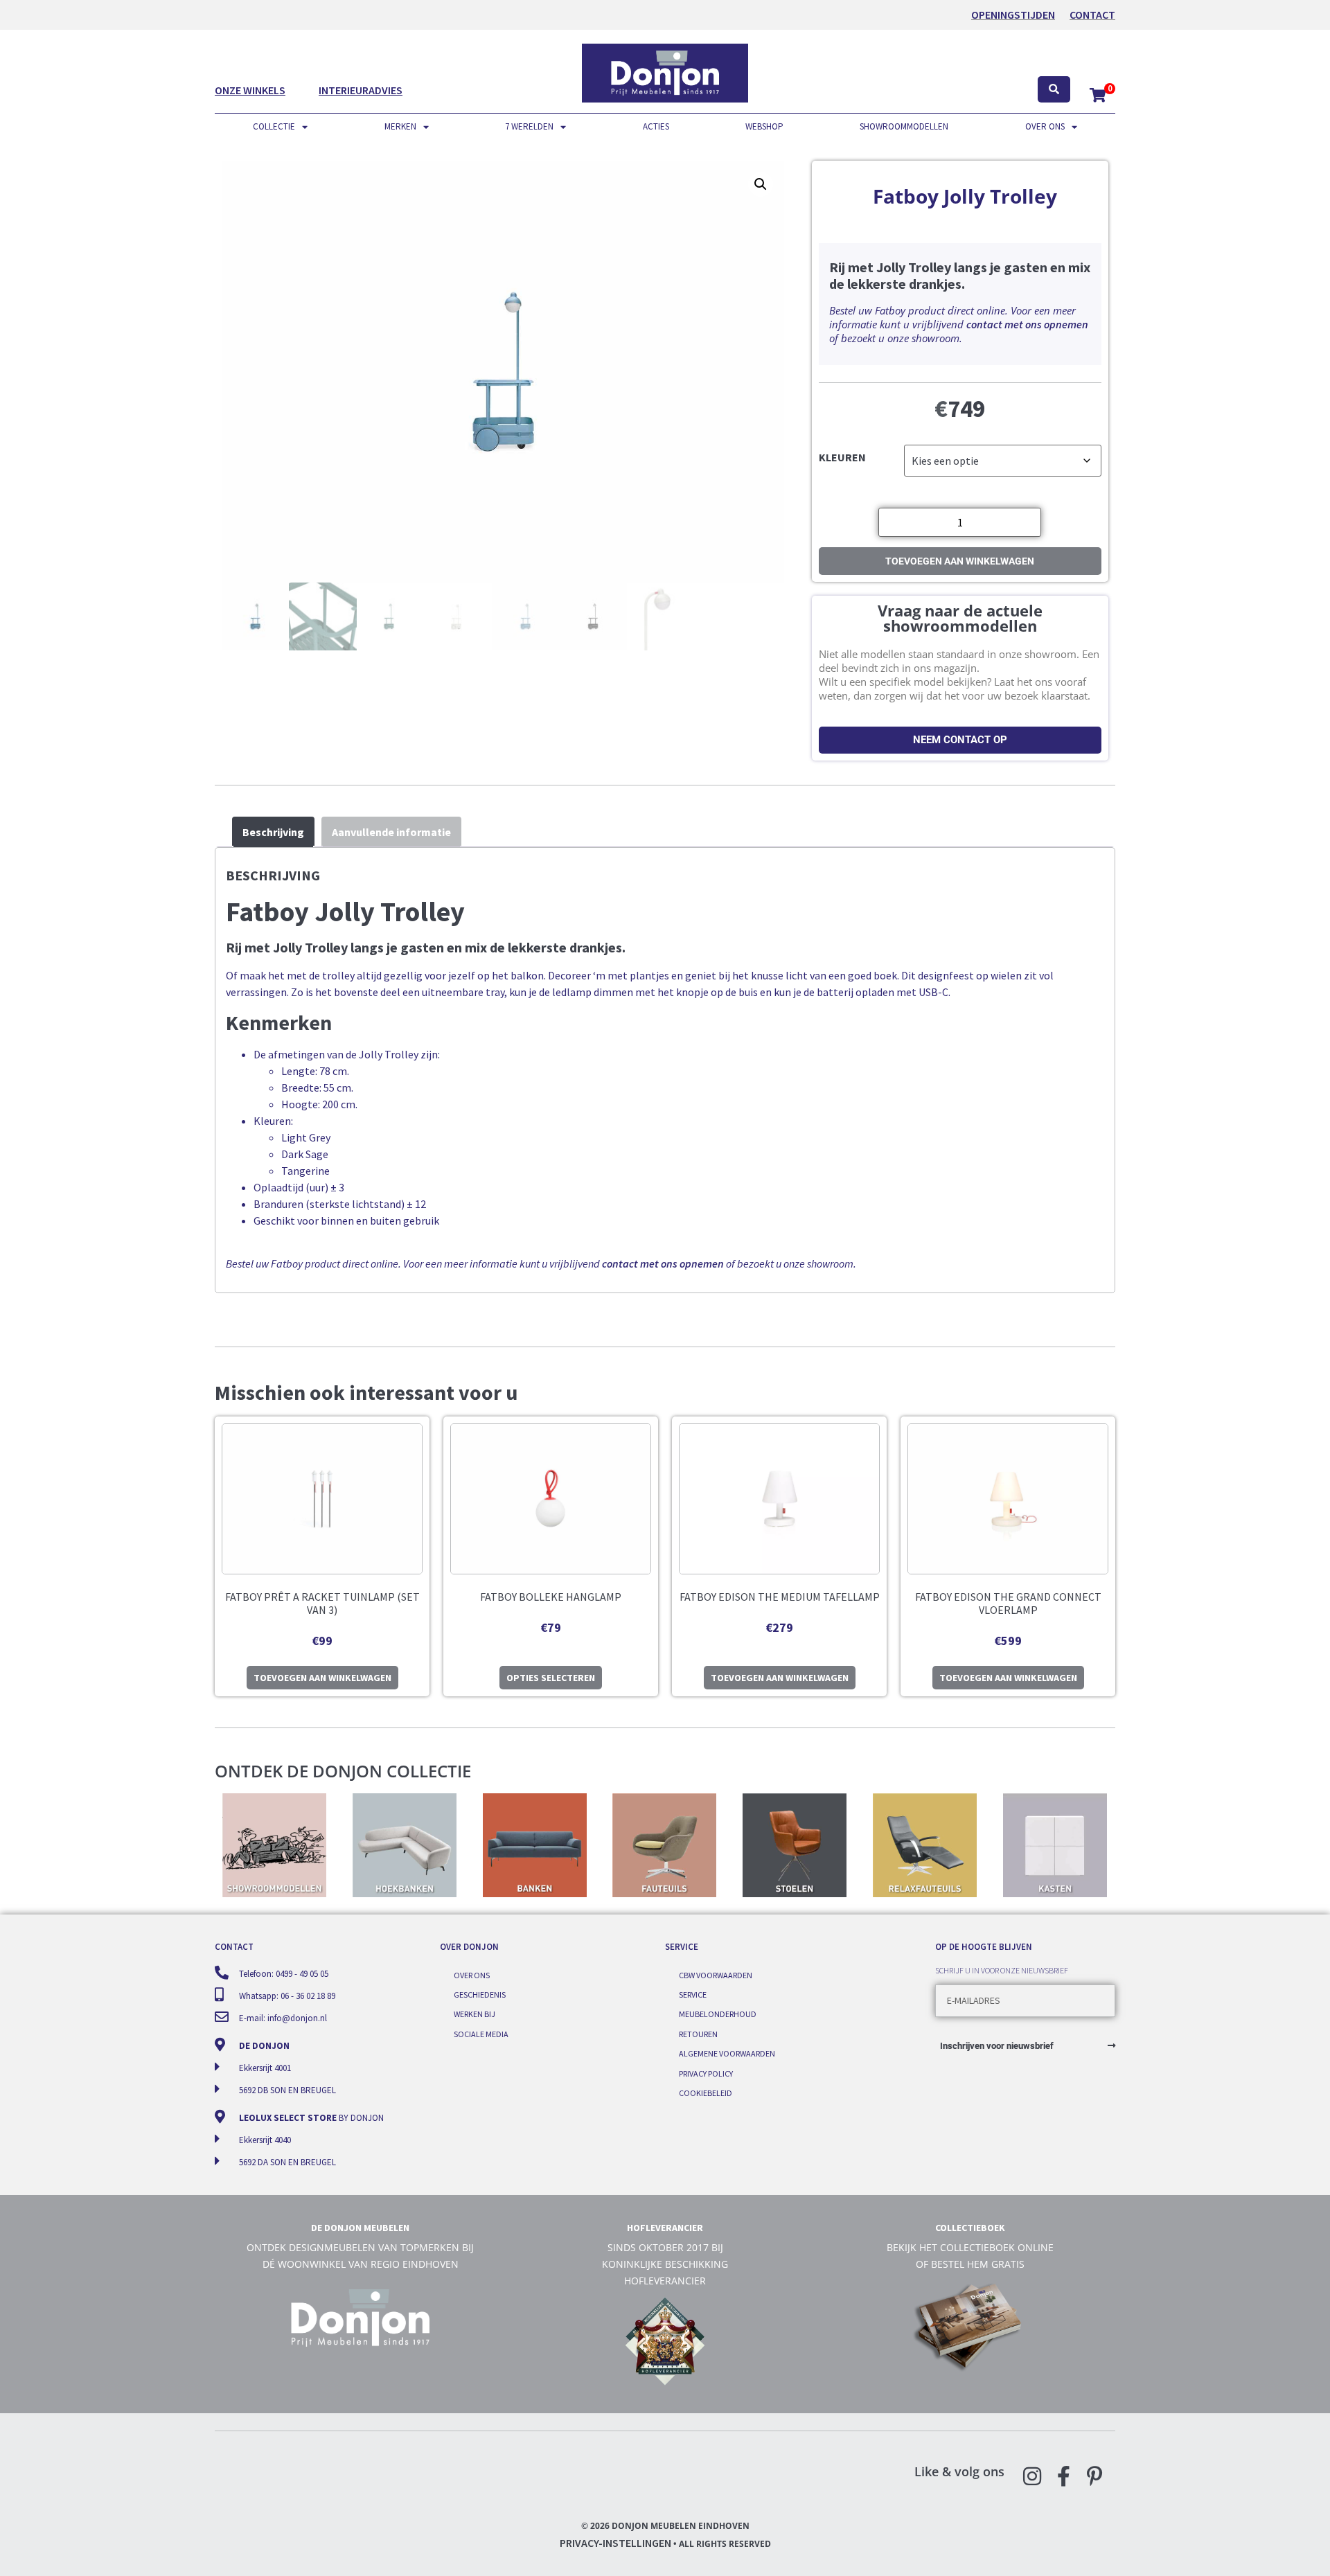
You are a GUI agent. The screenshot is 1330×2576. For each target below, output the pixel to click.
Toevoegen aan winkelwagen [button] (322, 1678)
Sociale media (481, 2034)
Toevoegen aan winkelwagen (960, 561)
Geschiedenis (480, 1995)
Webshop (764, 126)
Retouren (698, 2034)
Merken (400, 126)
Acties (656, 126)
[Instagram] (1032, 2476)
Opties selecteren (551, 1678)
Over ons (1045, 126)
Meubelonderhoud (718, 2014)
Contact (1092, 15)
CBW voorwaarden (716, 1975)
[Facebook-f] (1063, 2476)
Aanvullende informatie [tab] (391, 832)
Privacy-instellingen (615, 2543)
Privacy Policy (706, 2073)
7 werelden (529, 126)
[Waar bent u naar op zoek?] (1054, 90)
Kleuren (842, 456)
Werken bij (475, 2014)
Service (693, 1995)
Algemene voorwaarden (727, 2053)
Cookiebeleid (706, 2093)
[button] (761, 184)
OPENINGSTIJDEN (1013, 15)
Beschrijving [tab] (273, 832)
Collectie (274, 126)
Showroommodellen (904, 126)
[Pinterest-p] (1094, 2476)
